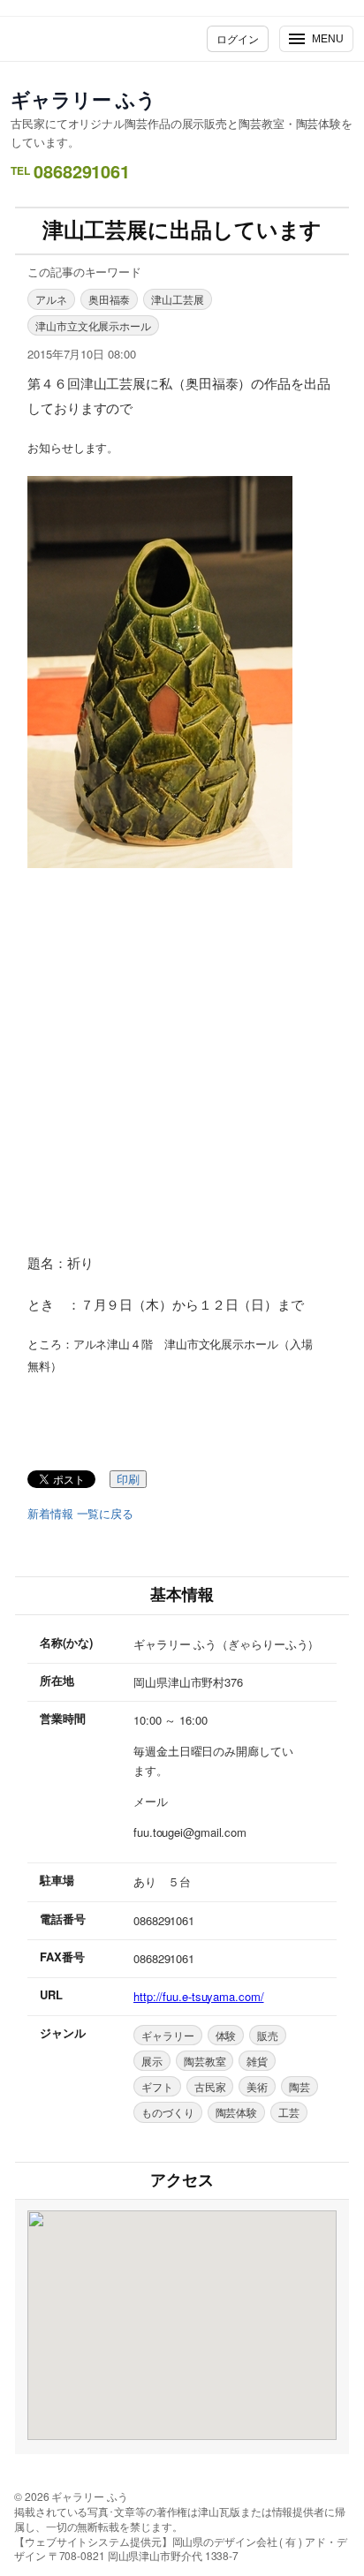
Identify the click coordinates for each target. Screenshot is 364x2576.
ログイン (238, 38)
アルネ (51, 299)
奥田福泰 (110, 299)
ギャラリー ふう (83, 99)
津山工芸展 (178, 299)
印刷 (128, 1480)
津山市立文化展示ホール (93, 325)
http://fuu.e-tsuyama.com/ (199, 1996)
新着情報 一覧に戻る (80, 1514)
